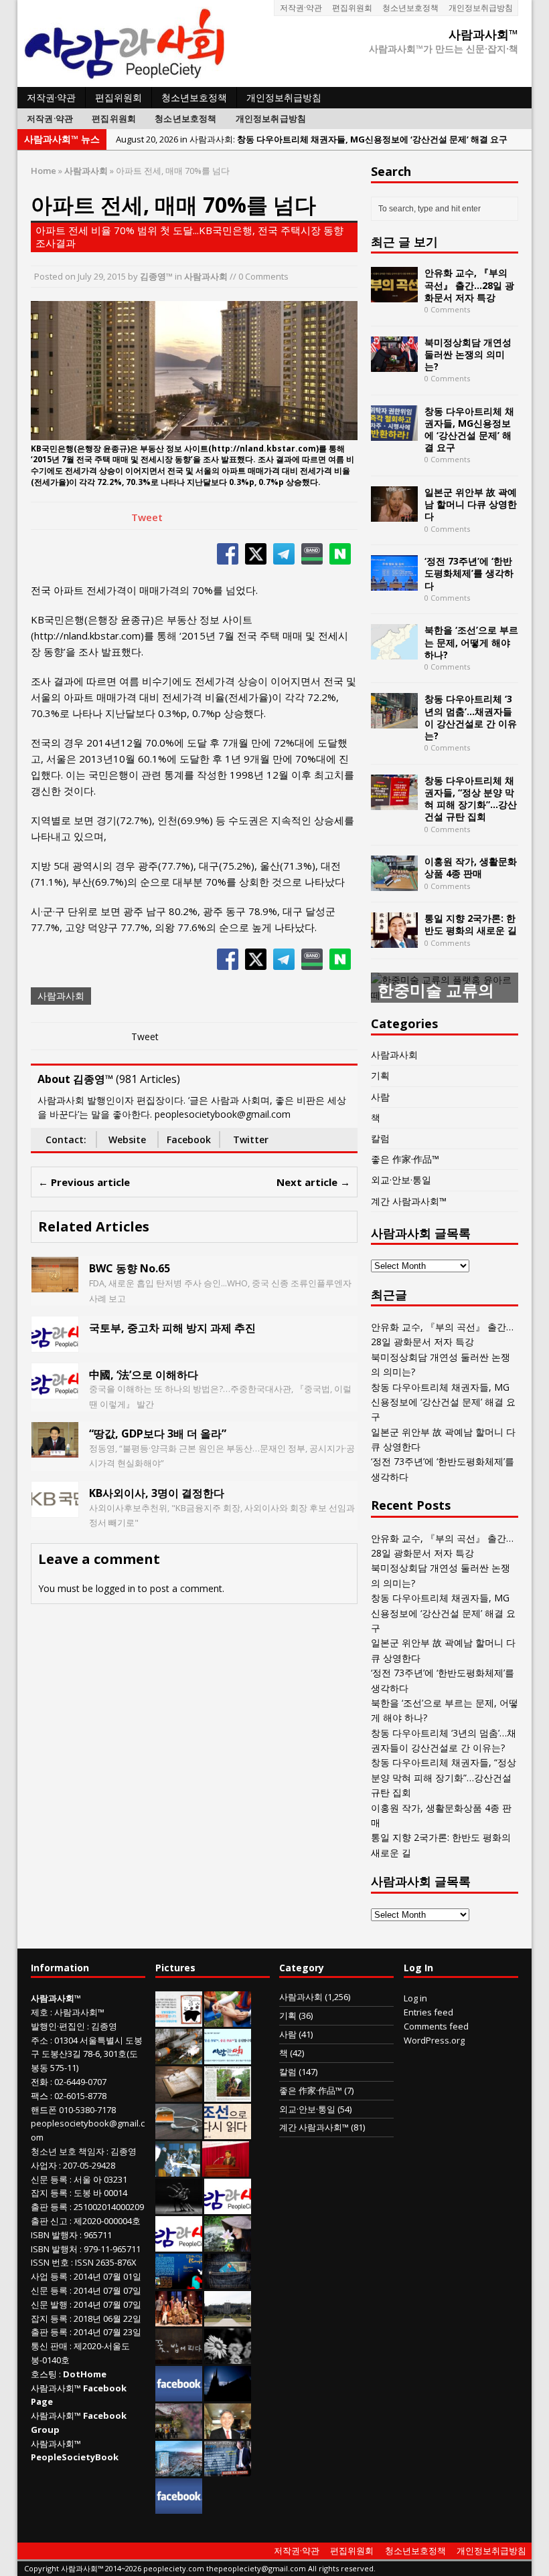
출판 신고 (49, 2221)
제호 (40, 2012)
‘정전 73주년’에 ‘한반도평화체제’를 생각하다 (469, 573)
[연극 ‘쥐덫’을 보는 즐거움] (179, 2319)
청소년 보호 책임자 (68, 2151)
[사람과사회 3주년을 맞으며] (228, 2207)
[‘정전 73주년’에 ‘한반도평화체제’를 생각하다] (394, 583)
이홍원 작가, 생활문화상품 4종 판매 (471, 867)
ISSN (40, 2262)
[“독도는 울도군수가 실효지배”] (179, 2432)
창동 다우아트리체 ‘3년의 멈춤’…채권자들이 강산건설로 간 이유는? (471, 717)
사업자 (44, 2165)
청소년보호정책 (410, 8)
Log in (415, 1998)
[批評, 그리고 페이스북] (179, 2506)
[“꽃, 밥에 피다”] (179, 2357)
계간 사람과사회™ (409, 1201)
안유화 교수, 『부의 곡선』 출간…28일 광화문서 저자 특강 (469, 285)
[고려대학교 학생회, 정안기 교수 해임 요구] (228, 2319)
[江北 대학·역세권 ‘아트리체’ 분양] (179, 2469)
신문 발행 (49, 2304)
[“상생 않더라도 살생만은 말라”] (228, 2094)
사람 (380, 1097)
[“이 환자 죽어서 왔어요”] (228, 2357)
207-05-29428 (89, 2165)
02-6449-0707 (80, 2082)
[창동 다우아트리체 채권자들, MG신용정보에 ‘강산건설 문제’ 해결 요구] (394, 432)
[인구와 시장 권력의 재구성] (228, 2282)
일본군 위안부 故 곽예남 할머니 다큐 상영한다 (471, 504)
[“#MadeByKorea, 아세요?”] (179, 2394)
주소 (40, 2040)
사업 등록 (49, 2276)
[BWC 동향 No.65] (55, 1285)
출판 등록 (49, 2207)
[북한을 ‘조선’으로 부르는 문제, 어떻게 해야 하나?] (394, 652)
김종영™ (156, 276)
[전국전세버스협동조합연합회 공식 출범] (226, 2169)
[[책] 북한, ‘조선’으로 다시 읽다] (228, 2132)
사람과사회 (206, 276)
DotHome (85, 2374)
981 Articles (148, 1079)
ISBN (40, 2235)
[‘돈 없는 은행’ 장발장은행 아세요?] (179, 2019)
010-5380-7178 (87, 2110)
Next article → (313, 1182)
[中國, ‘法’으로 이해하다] (55, 1390)
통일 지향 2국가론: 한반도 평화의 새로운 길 (471, 924)
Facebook (189, 1140)
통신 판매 (49, 2346)
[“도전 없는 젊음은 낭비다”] (228, 2019)
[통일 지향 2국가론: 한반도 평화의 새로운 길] (394, 940)
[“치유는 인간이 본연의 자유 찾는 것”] (228, 2244)
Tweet (147, 517)
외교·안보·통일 (401, 1180)
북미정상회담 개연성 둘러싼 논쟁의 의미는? (468, 354)
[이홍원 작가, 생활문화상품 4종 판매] (394, 883)
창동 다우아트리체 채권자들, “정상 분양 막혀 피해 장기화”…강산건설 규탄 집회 (471, 799)
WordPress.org (434, 2040)
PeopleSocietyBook (75, 2457)
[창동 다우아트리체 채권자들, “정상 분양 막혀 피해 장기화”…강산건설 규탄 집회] (394, 802)
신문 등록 (49, 2179)
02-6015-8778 (80, 2096)
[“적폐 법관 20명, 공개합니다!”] (228, 2469)
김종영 (104, 2026)
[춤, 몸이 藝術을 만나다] (179, 2207)
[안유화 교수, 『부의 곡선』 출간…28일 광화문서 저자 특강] (394, 295)
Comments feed (436, 2026)
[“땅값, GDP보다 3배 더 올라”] (55, 1450)
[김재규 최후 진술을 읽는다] (178, 2169)
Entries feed (428, 2012)
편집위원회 (352, 8)
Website (127, 1140)
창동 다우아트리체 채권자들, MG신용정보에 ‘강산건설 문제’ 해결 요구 (469, 429)
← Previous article (84, 1182)
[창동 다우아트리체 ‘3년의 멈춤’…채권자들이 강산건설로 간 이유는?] (394, 721)
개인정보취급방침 (481, 8)
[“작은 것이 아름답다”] (179, 2094)
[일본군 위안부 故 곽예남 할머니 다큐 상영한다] (394, 514)
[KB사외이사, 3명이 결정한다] (55, 1509)
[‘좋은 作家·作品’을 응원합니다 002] (228, 2057)
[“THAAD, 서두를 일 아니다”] (179, 2057)
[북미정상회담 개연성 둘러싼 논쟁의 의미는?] (394, 364)
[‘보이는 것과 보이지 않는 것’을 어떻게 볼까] (228, 2394)
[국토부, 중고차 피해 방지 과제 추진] (55, 1344)
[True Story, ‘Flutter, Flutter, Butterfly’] (179, 2282)
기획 (380, 1075)
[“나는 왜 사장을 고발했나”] (228, 2432)
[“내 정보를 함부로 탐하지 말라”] (179, 2132)
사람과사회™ (79, 2012)
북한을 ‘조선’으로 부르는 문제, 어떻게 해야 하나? (471, 642)
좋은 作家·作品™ (405, 1159)
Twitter (251, 1140)
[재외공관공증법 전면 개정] (179, 2244)
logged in (115, 1588)
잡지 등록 (49, 2193)
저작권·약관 (301, 8)
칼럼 (380, 1138)
